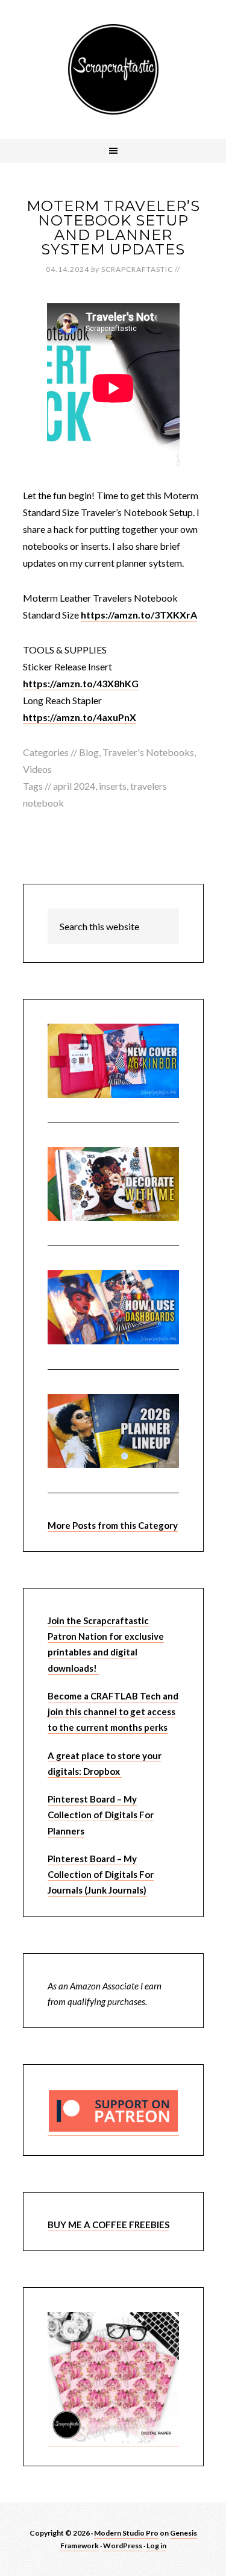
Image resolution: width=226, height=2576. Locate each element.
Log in (156, 2546)
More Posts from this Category (113, 1525)
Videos (37, 769)
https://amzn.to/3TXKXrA (139, 615)
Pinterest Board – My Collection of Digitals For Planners (101, 1815)
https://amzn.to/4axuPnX (80, 717)
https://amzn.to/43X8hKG (81, 683)
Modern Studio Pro (126, 2533)
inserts (113, 786)
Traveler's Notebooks (148, 752)
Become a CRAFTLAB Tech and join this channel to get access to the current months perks (113, 1712)
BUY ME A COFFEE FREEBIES (108, 2225)
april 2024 (74, 786)
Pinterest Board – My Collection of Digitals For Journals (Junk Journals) (101, 1875)
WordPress (123, 2546)
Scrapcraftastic (113, 69)
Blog (89, 752)
